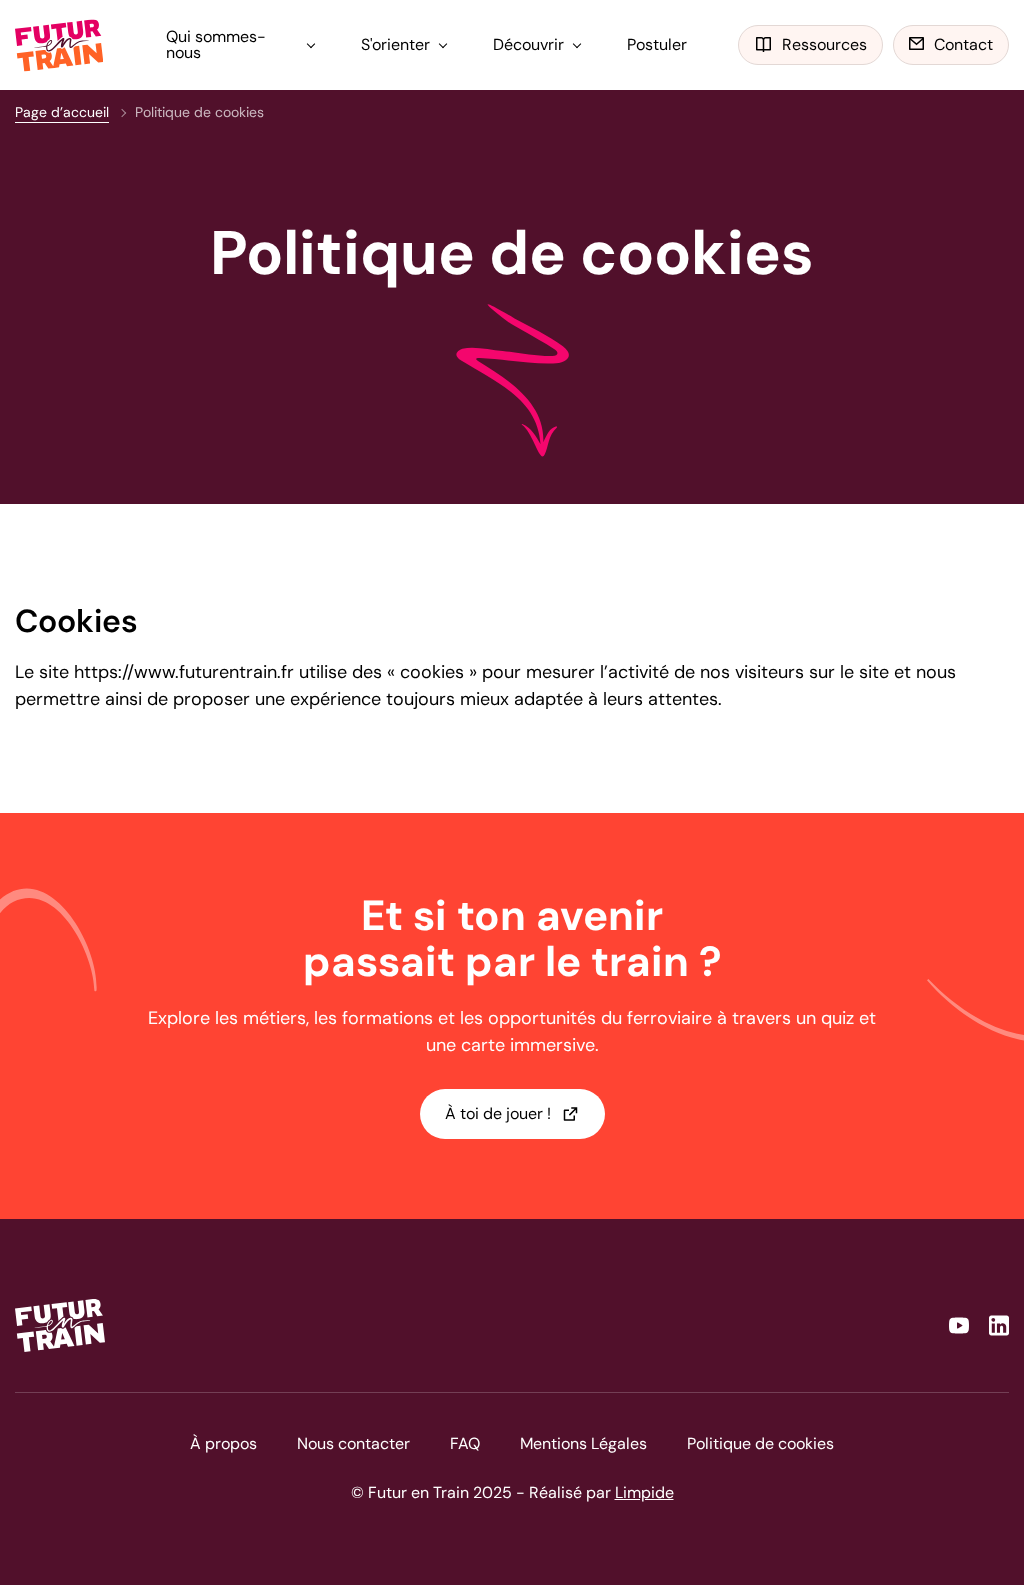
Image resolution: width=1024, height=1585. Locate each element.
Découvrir (528, 44)
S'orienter (395, 44)
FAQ (465, 1443)
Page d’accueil (62, 112)
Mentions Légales (583, 1443)
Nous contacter (353, 1443)
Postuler (657, 44)
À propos (223, 1443)
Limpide (644, 1492)
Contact (963, 44)
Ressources (824, 44)
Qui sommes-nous (216, 44)
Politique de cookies (760, 1443)
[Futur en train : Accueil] (60, 1325)
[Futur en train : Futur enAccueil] (60, 45)
